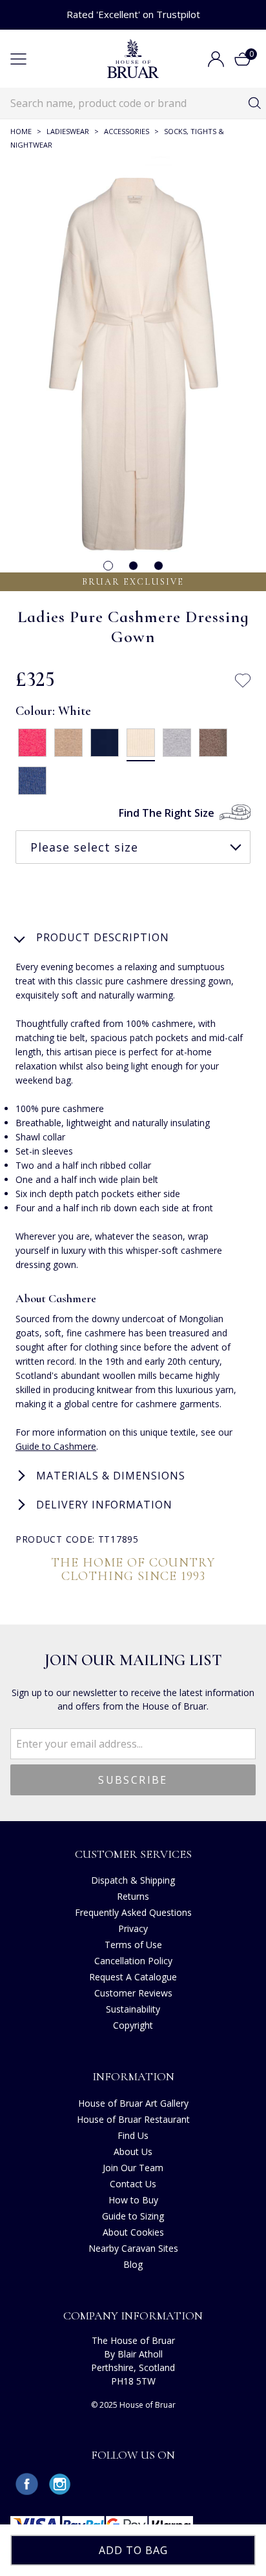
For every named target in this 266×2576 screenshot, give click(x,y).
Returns (133, 1896)
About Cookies (133, 2232)
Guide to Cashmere (56, 1446)
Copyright (133, 2025)
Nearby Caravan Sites (133, 2248)
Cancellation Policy (133, 1961)
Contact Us (133, 2184)
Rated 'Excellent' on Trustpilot (133, 14)
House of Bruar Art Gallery (133, 2103)
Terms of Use (133, 1945)
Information (133, 2076)
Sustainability (133, 2009)
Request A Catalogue (133, 1977)
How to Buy (133, 2200)
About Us (133, 2152)
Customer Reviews (133, 1993)
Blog (133, 2264)
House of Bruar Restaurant (133, 2119)
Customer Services (133, 1854)
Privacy (133, 1928)
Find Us (133, 2135)
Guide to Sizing (133, 2216)
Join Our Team (133, 2168)
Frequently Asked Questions (133, 1912)
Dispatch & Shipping (133, 1880)
